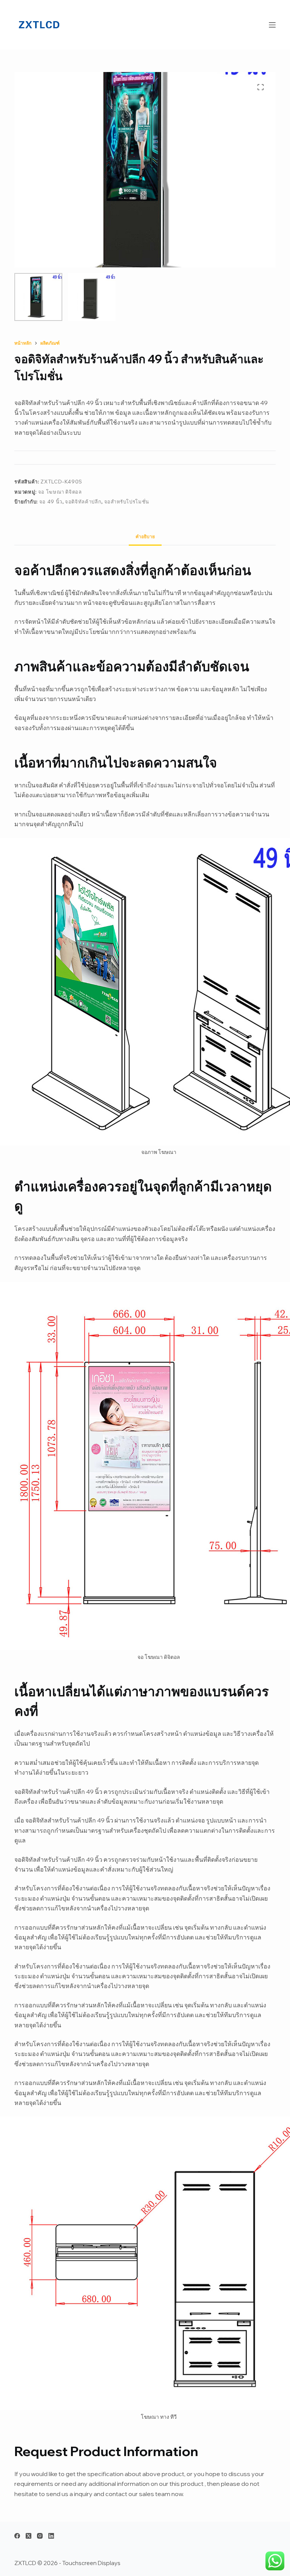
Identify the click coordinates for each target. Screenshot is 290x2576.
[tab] (145, 536)
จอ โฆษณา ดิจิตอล (60, 492)
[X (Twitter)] (29, 2536)
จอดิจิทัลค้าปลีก (83, 502)
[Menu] (272, 25)
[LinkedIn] (51, 2536)
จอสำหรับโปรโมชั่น (127, 502)
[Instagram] (40, 2536)
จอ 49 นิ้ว (51, 502)
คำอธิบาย (145, 536)
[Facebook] (17, 2536)
